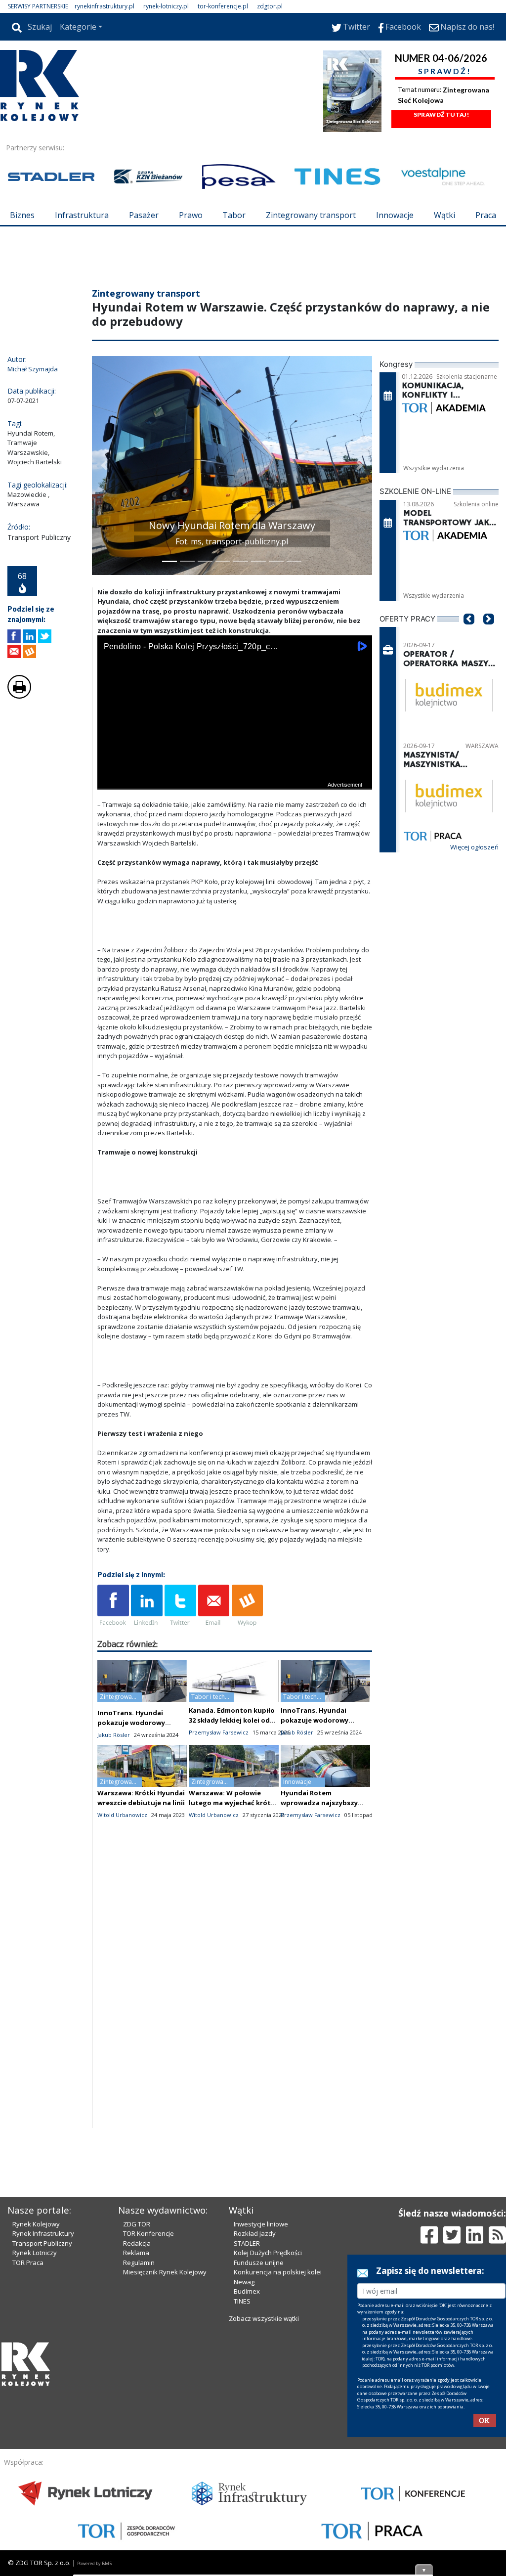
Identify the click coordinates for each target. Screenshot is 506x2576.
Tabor (234, 215)
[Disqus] (235, 2061)
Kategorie (78, 27)
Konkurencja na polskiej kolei (278, 2440)
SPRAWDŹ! (445, 71)
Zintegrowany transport (311, 215)
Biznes (22, 215)
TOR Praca (28, 2431)
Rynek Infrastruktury (43, 2401)
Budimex (247, 2459)
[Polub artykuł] (14, 695)
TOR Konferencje (148, 2401)
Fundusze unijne (259, 2431)
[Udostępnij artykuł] (29, 695)
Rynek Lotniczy (35, 2421)
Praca (486, 215)
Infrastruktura (82, 215)
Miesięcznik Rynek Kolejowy (165, 2440)
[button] (104, 525)
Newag (244, 2450)
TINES (242, 2469)
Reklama (136, 2421)
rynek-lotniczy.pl (166, 6)
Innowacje (395, 215)
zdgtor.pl (270, 6)
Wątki (444, 215)
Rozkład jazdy (255, 2401)
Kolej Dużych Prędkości (268, 2421)
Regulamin (139, 2431)
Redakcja (137, 2411)
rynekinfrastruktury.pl (105, 6)
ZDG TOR (137, 2392)
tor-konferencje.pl (223, 6)
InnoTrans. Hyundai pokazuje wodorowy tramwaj (131, 1782)
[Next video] (136, 840)
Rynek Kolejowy (36, 2392)
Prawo (191, 215)
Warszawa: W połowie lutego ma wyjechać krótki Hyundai (233, 1862)
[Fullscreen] (359, 840)
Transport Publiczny (42, 2411)
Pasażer (144, 215)
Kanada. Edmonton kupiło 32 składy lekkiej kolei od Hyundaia (232, 1779)
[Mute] (162, 840)
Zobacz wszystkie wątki (264, 2487)
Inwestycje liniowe (261, 2392)
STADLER (247, 2411)
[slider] (235, 828)
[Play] (110, 840)
